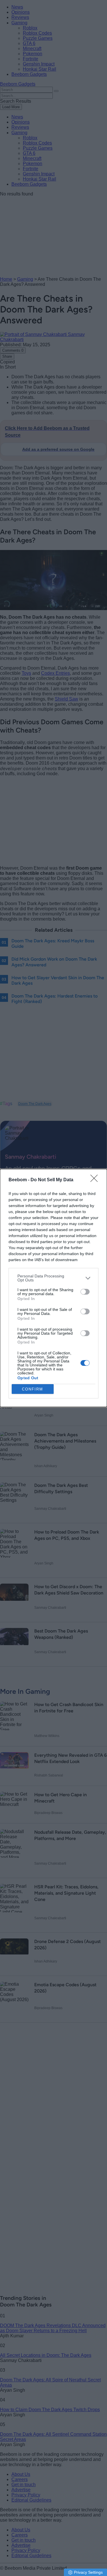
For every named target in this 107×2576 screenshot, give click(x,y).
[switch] (85, 1292)
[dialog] (53, 1288)
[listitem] (53, 1278)
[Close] (96, 1180)
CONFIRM (33, 1389)
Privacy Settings (88, 2572)
